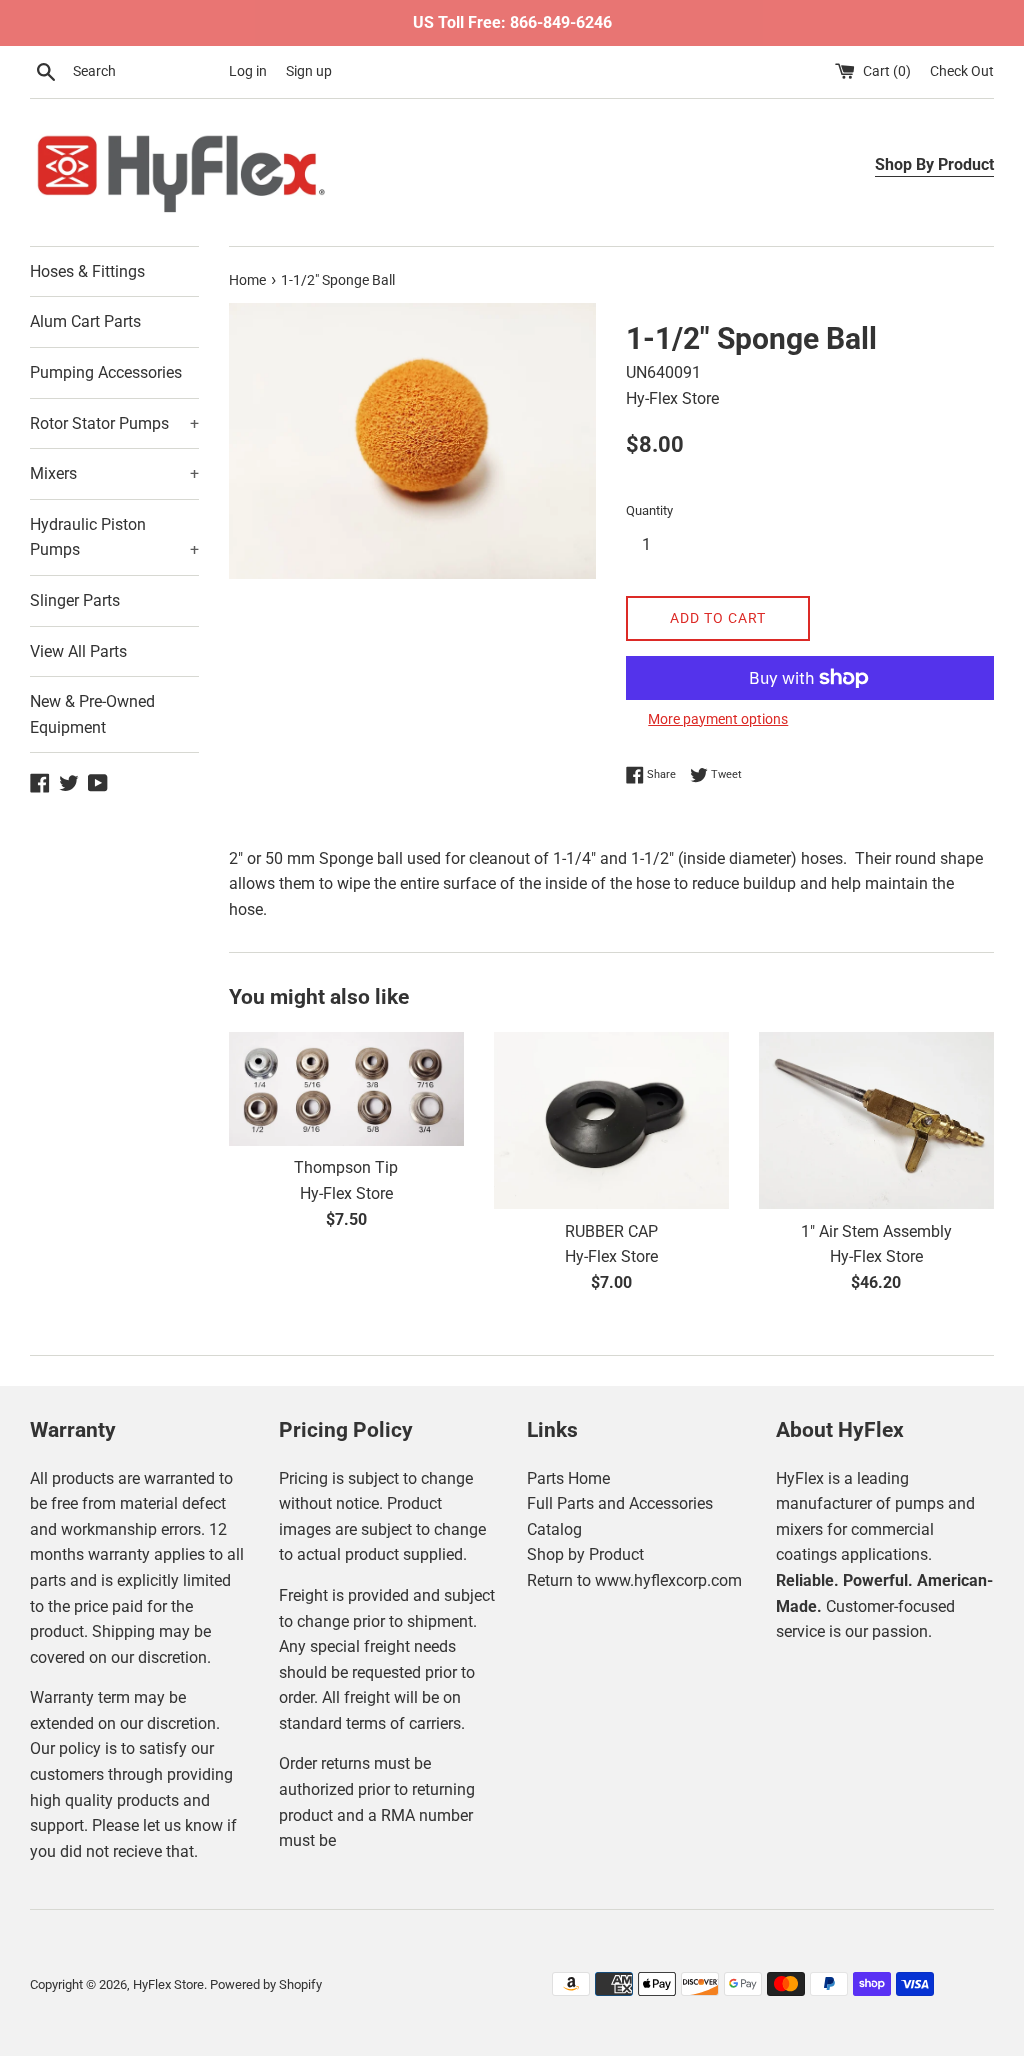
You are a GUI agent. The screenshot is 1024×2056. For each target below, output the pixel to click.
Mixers (114, 473)
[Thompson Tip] (346, 1088)
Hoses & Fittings (87, 271)
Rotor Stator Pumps (114, 423)
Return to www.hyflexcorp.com (634, 1580)
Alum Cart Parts (85, 321)
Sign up (309, 71)
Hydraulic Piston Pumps (114, 537)
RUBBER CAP (611, 1231)
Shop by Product (585, 1554)
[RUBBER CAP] (611, 1120)
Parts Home (568, 1478)
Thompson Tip (346, 1167)
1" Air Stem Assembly (876, 1231)
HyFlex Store (168, 1984)
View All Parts (78, 651)
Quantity (649, 510)
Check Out (962, 71)
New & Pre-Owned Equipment (92, 714)
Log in (248, 71)
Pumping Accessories (106, 372)
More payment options (718, 719)
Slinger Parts (75, 600)
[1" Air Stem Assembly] (876, 1120)
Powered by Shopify (266, 1984)
